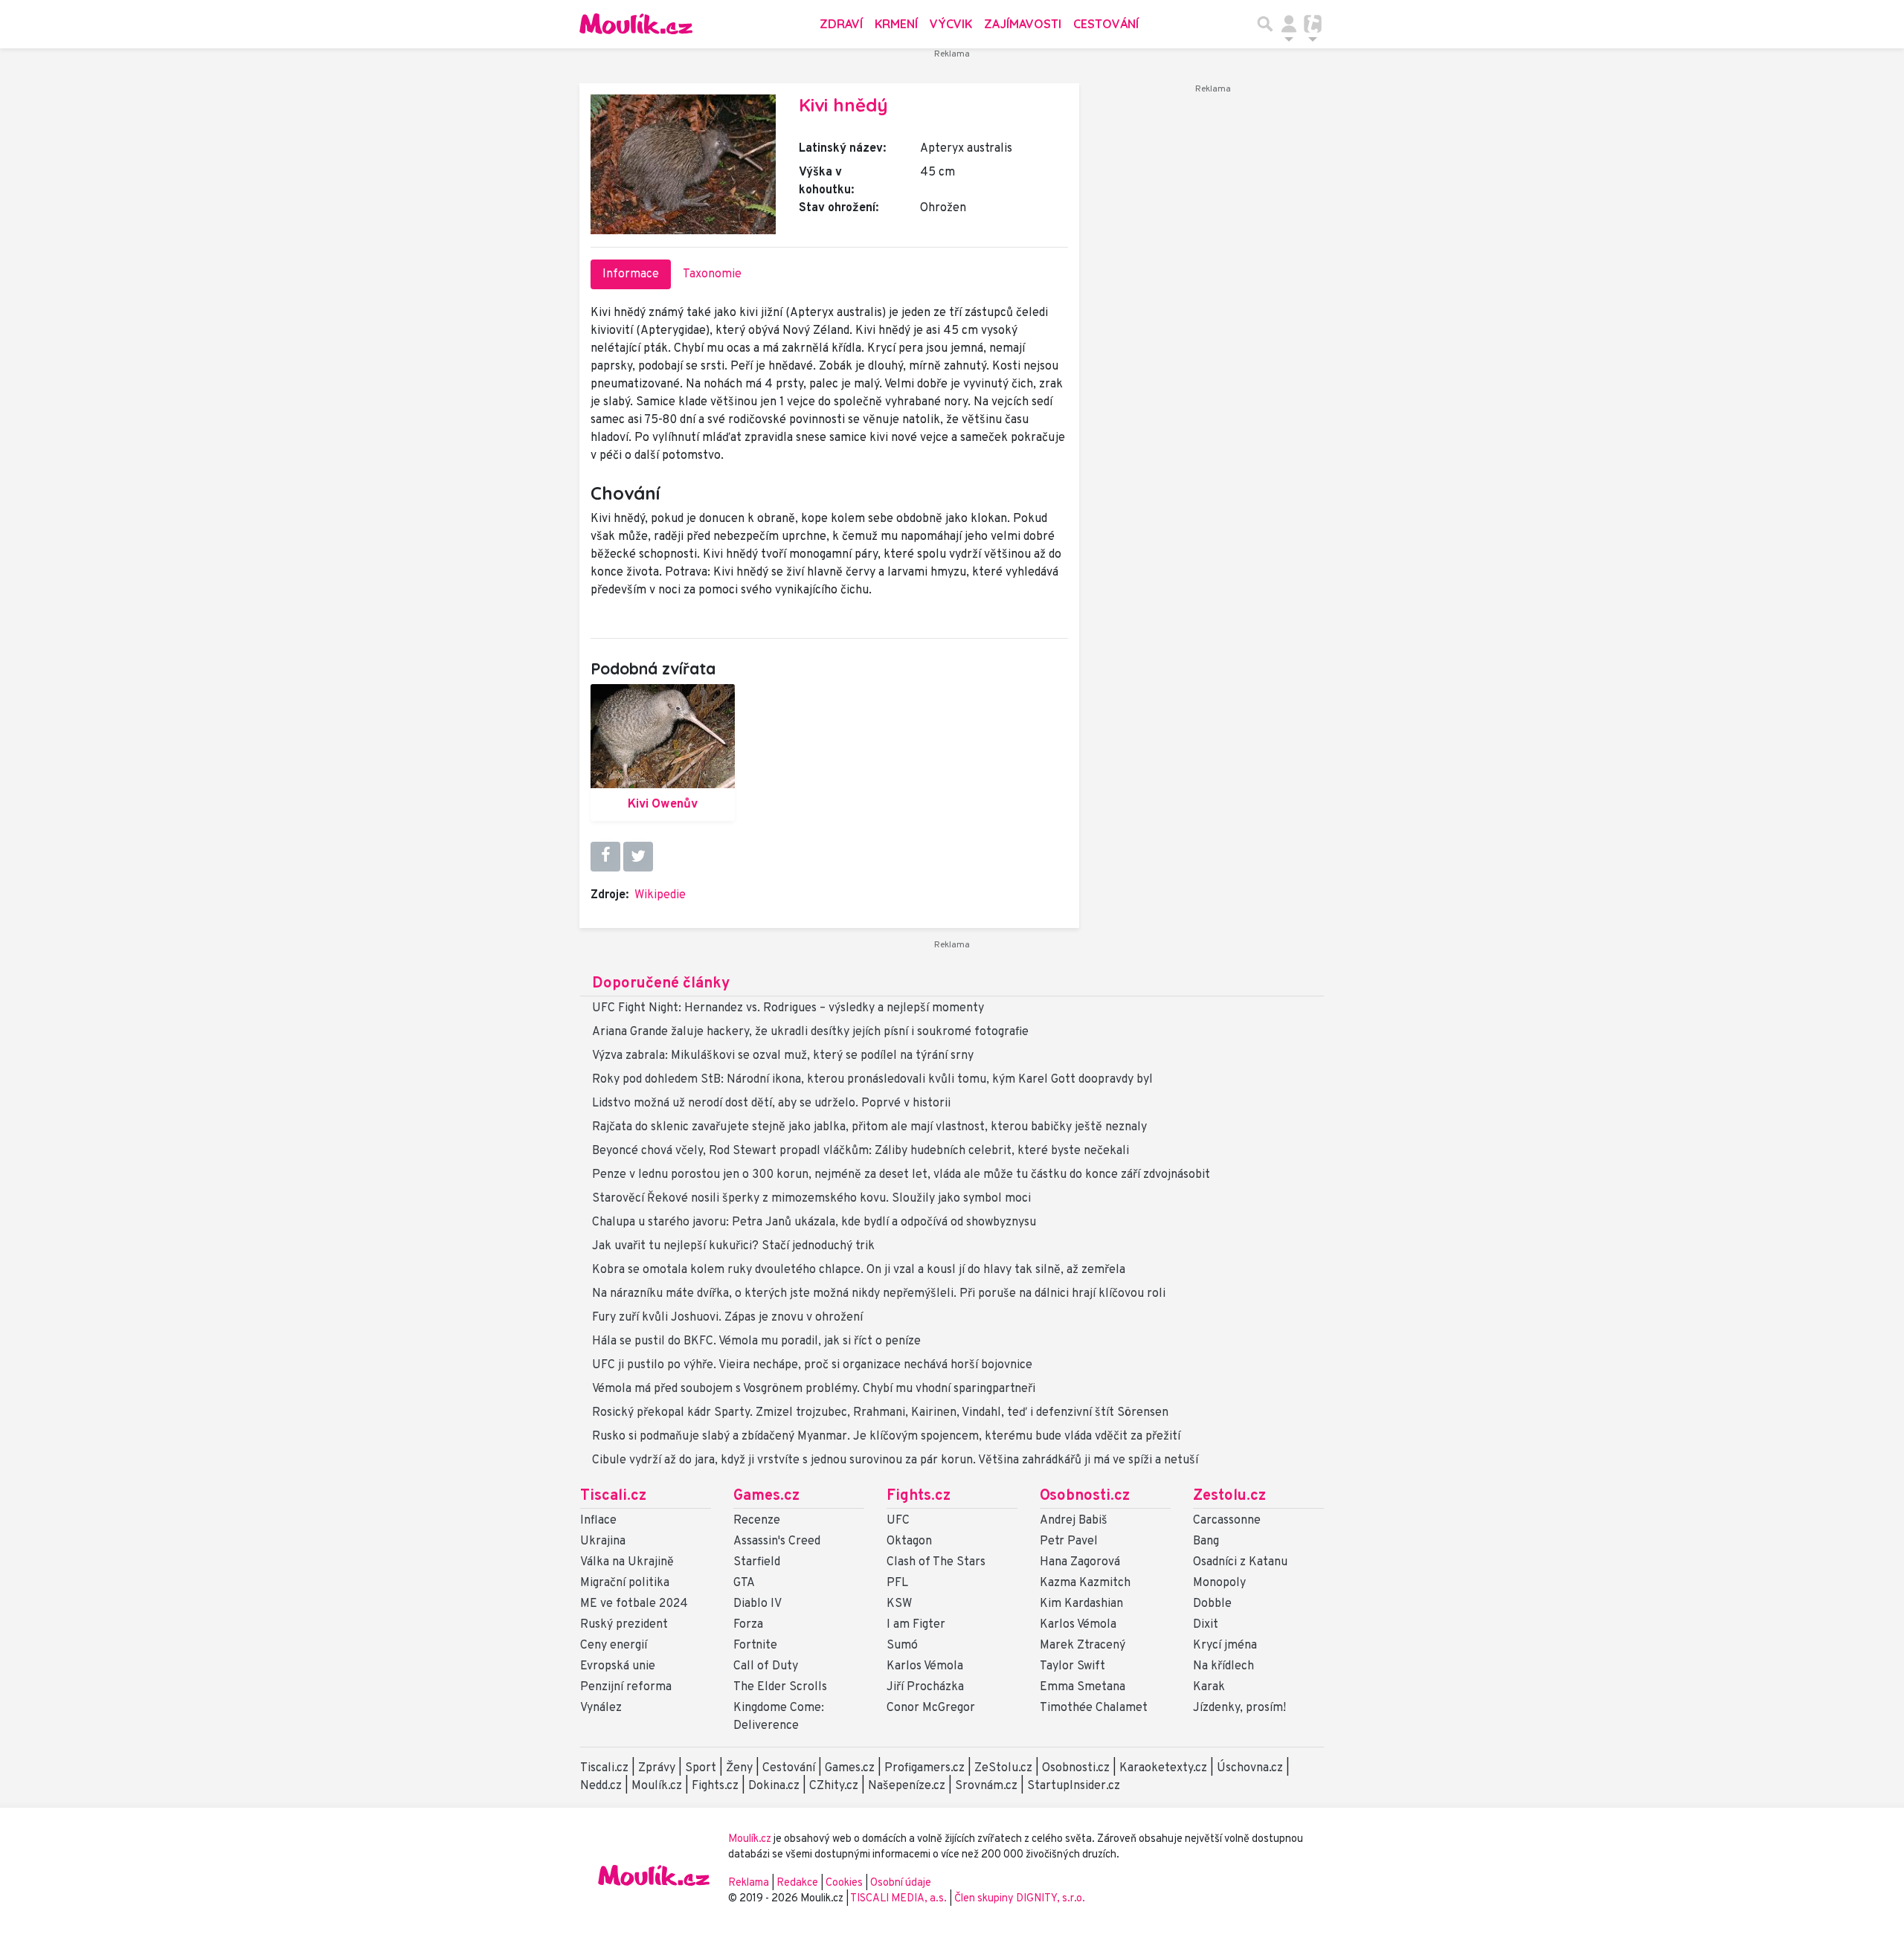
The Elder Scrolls (780, 1687)
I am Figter (916, 1625)
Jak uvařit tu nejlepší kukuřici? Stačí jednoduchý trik (733, 1246)
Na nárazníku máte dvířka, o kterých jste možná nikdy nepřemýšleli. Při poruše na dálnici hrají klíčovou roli (879, 1294)
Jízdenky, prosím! (1239, 1708)
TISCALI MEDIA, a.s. (900, 1899)
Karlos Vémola (925, 1666)
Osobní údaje (901, 1883)
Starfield (757, 1562)
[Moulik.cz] (636, 24)
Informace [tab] (631, 274)
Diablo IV (758, 1604)
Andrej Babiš (1074, 1521)
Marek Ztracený (1083, 1646)
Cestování (1106, 24)
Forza (748, 1625)
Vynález (601, 1708)
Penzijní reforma (626, 1687)
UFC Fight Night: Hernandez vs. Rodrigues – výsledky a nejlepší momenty (788, 1008)
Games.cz (766, 1496)
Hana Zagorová (1080, 1562)
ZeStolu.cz (1003, 1768)
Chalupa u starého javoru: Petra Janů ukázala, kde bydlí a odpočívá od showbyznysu (814, 1222)
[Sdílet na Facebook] (605, 857)
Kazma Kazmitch (1085, 1583)
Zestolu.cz (1229, 1496)
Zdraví (841, 24)
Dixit (1206, 1625)
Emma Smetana (1083, 1687)
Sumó (902, 1646)
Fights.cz (919, 1496)
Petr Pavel (1069, 1541)
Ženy (739, 1768)
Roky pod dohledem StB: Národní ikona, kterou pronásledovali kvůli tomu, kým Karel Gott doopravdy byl (872, 1080)
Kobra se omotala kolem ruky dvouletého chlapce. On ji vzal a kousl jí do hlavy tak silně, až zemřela (859, 1270)
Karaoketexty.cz (1163, 1768)
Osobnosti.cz (1085, 1496)
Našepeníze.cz (907, 1786)
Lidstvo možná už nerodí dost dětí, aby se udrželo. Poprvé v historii (771, 1103)
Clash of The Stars (936, 1562)
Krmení (896, 24)
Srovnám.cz (986, 1786)
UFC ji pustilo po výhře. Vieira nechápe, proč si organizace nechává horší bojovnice (812, 1365)
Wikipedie (660, 895)
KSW (899, 1604)
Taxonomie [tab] (712, 274)
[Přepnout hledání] (1265, 24)
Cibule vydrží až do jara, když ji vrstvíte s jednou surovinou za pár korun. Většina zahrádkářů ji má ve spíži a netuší (895, 1460)
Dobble (1212, 1604)
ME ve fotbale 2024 (634, 1604)
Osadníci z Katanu (1240, 1562)
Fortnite (755, 1646)
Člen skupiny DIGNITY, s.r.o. (1020, 1899)
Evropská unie (618, 1666)
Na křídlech (1223, 1666)
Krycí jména (1225, 1646)
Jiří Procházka (925, 1687)
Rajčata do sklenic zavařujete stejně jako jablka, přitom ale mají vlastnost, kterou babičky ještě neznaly (869, 1127)
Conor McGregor (931, 1708)
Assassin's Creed (777, 1541)
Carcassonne (1227, 1521)
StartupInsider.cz (1074, 1786)
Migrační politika (625, 1583)
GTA (744, 1583)
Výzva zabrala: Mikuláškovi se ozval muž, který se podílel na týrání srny (783, 1056)
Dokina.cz (774, 1786)
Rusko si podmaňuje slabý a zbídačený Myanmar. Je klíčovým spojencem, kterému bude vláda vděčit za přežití (886, 1437)
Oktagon (909, 1541)
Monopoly (1219, 1583)
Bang (1206, 1541)
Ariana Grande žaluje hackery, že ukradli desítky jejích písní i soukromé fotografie (810, 1032)
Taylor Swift (1072, 1666)
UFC (898, 1521)
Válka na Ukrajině (627, 1562)
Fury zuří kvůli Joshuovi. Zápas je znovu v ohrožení (727, 1318)
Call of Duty (766, 1666)
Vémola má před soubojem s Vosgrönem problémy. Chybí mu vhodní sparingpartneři (814, 1389)
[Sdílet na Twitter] (638, 857)
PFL (897, 1583)
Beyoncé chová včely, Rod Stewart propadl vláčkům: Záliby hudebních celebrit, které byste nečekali (861, 1151)
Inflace (598, 1521)
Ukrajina (603, 1541)
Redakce (797, 1883)
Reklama (749, 1883)
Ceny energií (614, 1646)
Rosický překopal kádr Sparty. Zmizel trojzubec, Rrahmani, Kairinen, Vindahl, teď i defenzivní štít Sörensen (880, 1413)
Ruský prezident (624, 1625)
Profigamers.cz (924, 1768)
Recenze (757, 1521)
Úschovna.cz (1250, 1768)
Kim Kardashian (1081, 1604)
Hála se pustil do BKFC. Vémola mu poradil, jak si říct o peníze (756, 1341)
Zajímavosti (1023, 24)
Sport (701, 1768)
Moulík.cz (657, 1786)
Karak (1209, 1687)
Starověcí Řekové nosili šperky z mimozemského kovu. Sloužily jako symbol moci (811, 1199)
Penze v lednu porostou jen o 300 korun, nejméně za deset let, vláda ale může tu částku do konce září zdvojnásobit (901, 1175)
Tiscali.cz (613, 1496)
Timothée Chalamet (1094, 1708)
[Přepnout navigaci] (1289, 24)
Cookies (844, 1883)
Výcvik (951, 24)
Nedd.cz (601, 1786)
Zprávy (657, 1768)
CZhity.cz (834, 1786)
